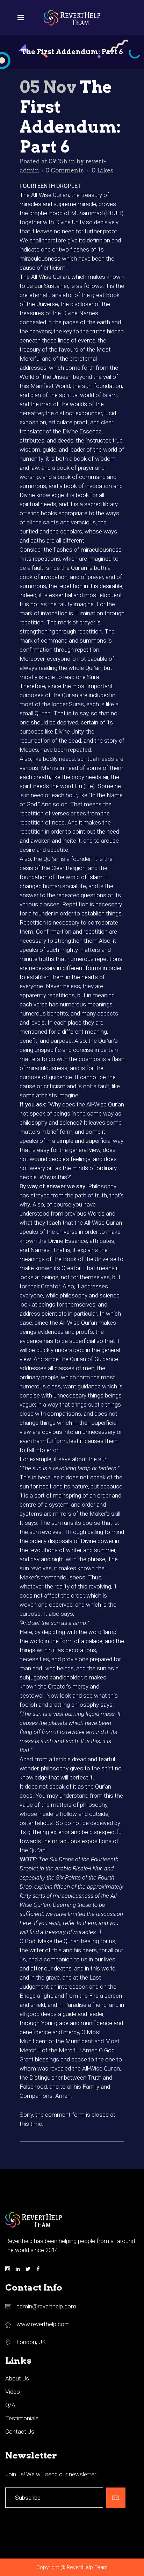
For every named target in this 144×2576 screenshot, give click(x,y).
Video (13, 2392)
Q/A (10, 2405)
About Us (17, 2378)
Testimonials (22, 2418)
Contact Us (20, 2432)
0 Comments (65, 170)
